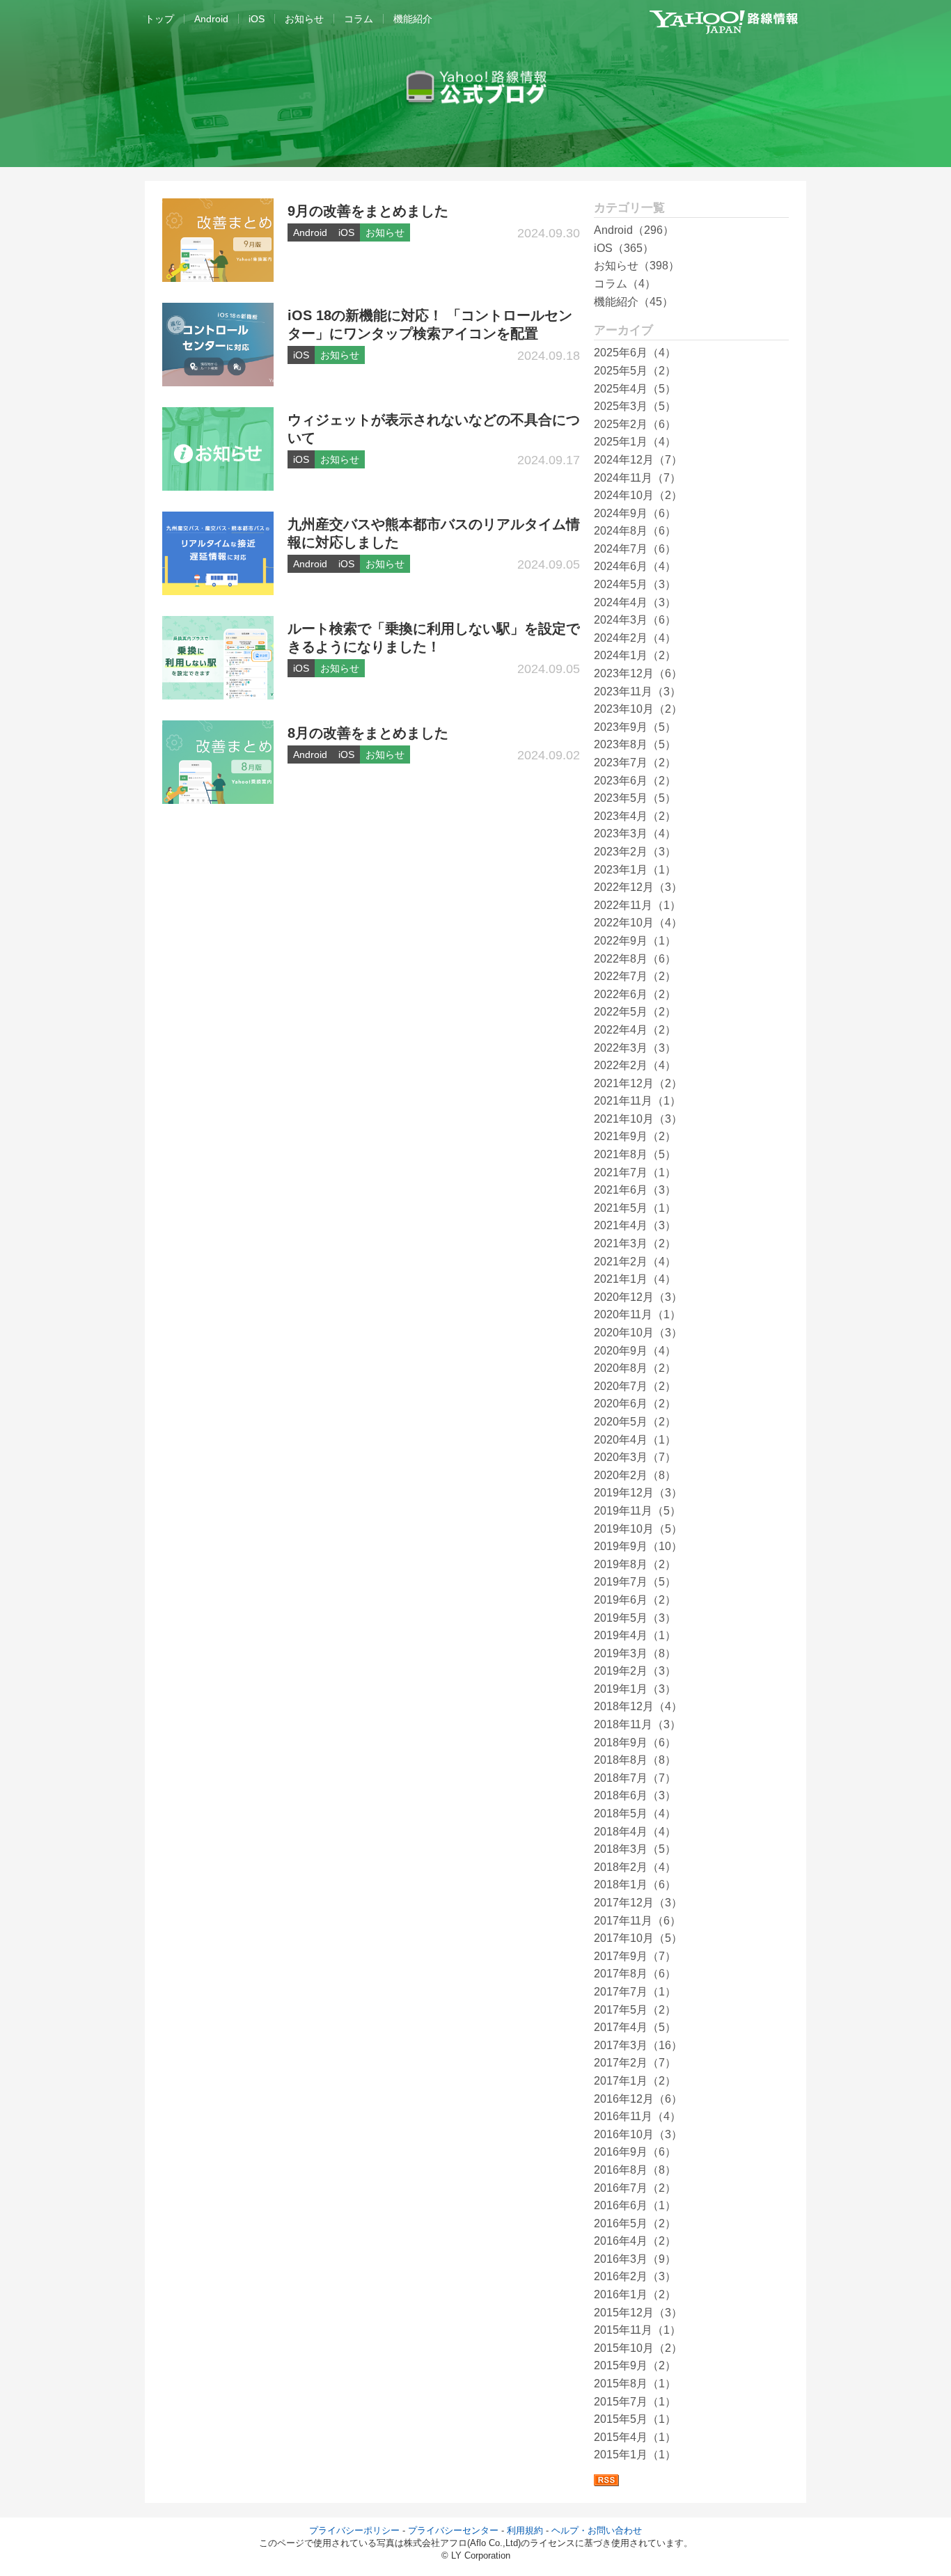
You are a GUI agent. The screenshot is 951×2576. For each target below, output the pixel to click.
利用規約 (525, 2530)
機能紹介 (413, 19)
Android (211, 19)
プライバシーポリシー (354, 2530)
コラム (359, 19)
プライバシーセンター (453, 2530)
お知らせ (304, 19)
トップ (159, 19)
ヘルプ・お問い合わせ (597, 2530)
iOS (257, 19)
